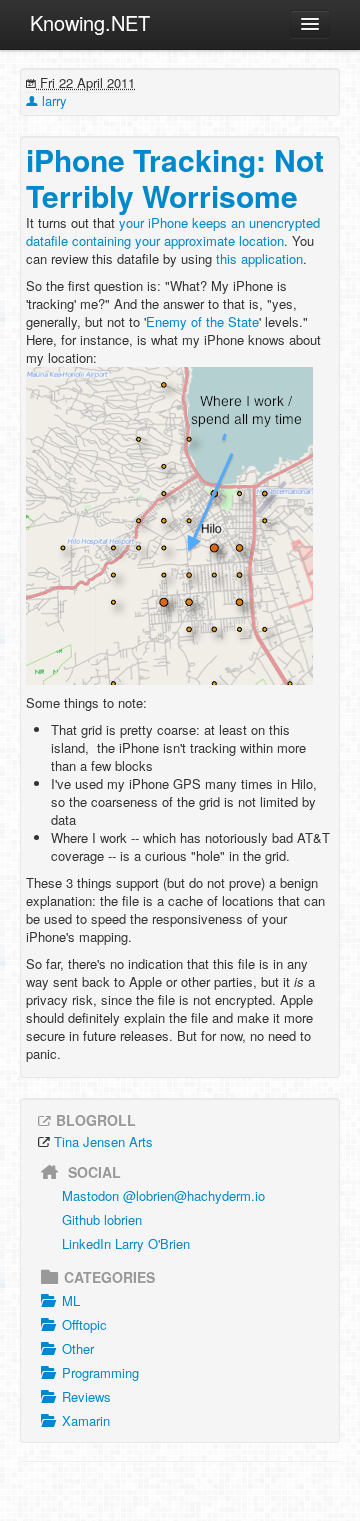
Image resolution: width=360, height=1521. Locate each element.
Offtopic (84, 1324)
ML (71, 1300)
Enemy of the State (202, 321)
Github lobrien (102, 1219)
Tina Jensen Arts (103, 1141)
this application (259, 258)
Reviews (86, 1396)
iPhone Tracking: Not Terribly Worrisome (175, 177)
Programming (100, 1372)
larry (52, 100)
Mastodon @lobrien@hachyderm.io (163, 1195)
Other (78, 1348)
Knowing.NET (90, 22)
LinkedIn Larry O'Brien (126, 1243)
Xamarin (86, 1420)
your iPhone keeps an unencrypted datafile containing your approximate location (173, 231)
